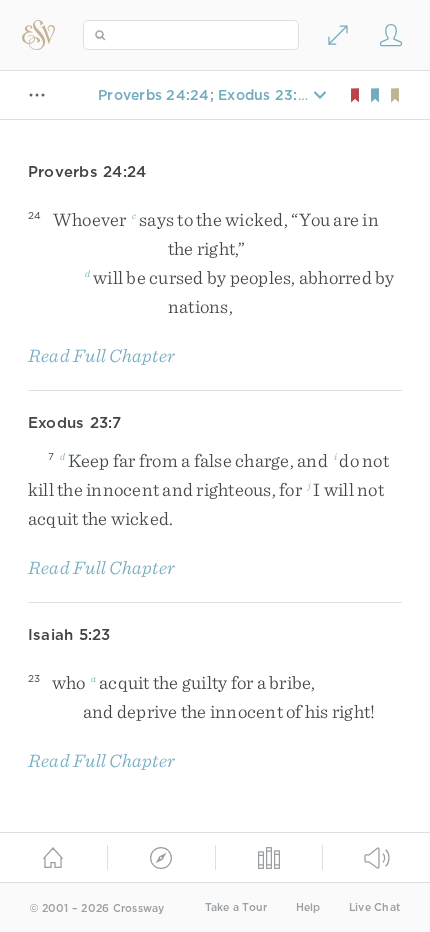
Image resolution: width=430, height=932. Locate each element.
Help (308, 907)
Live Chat (374, 907)
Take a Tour (236, 907)
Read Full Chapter (101, 355)
